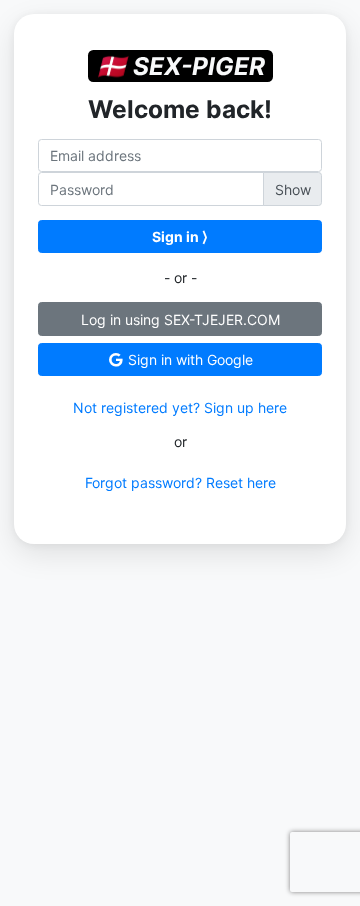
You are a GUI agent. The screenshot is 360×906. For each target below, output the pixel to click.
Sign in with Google (188, 359)
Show (293, 189)
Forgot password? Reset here (180, 482)
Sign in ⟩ (180, 236)
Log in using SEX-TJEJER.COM (180, 319)
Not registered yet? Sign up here (180, 407)
